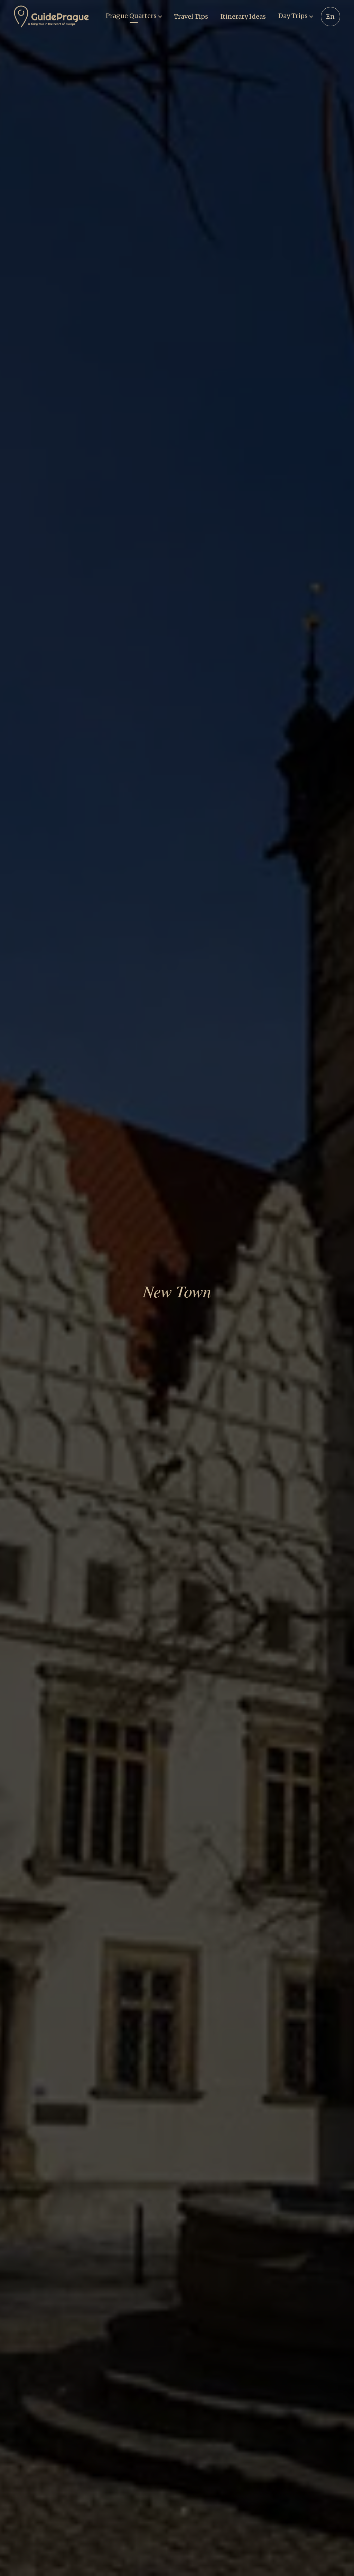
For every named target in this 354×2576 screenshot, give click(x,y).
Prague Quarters (131, 16)
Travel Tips (191, 16)
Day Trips (293, 16)
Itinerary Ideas (243, 16)
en (330, 16)
